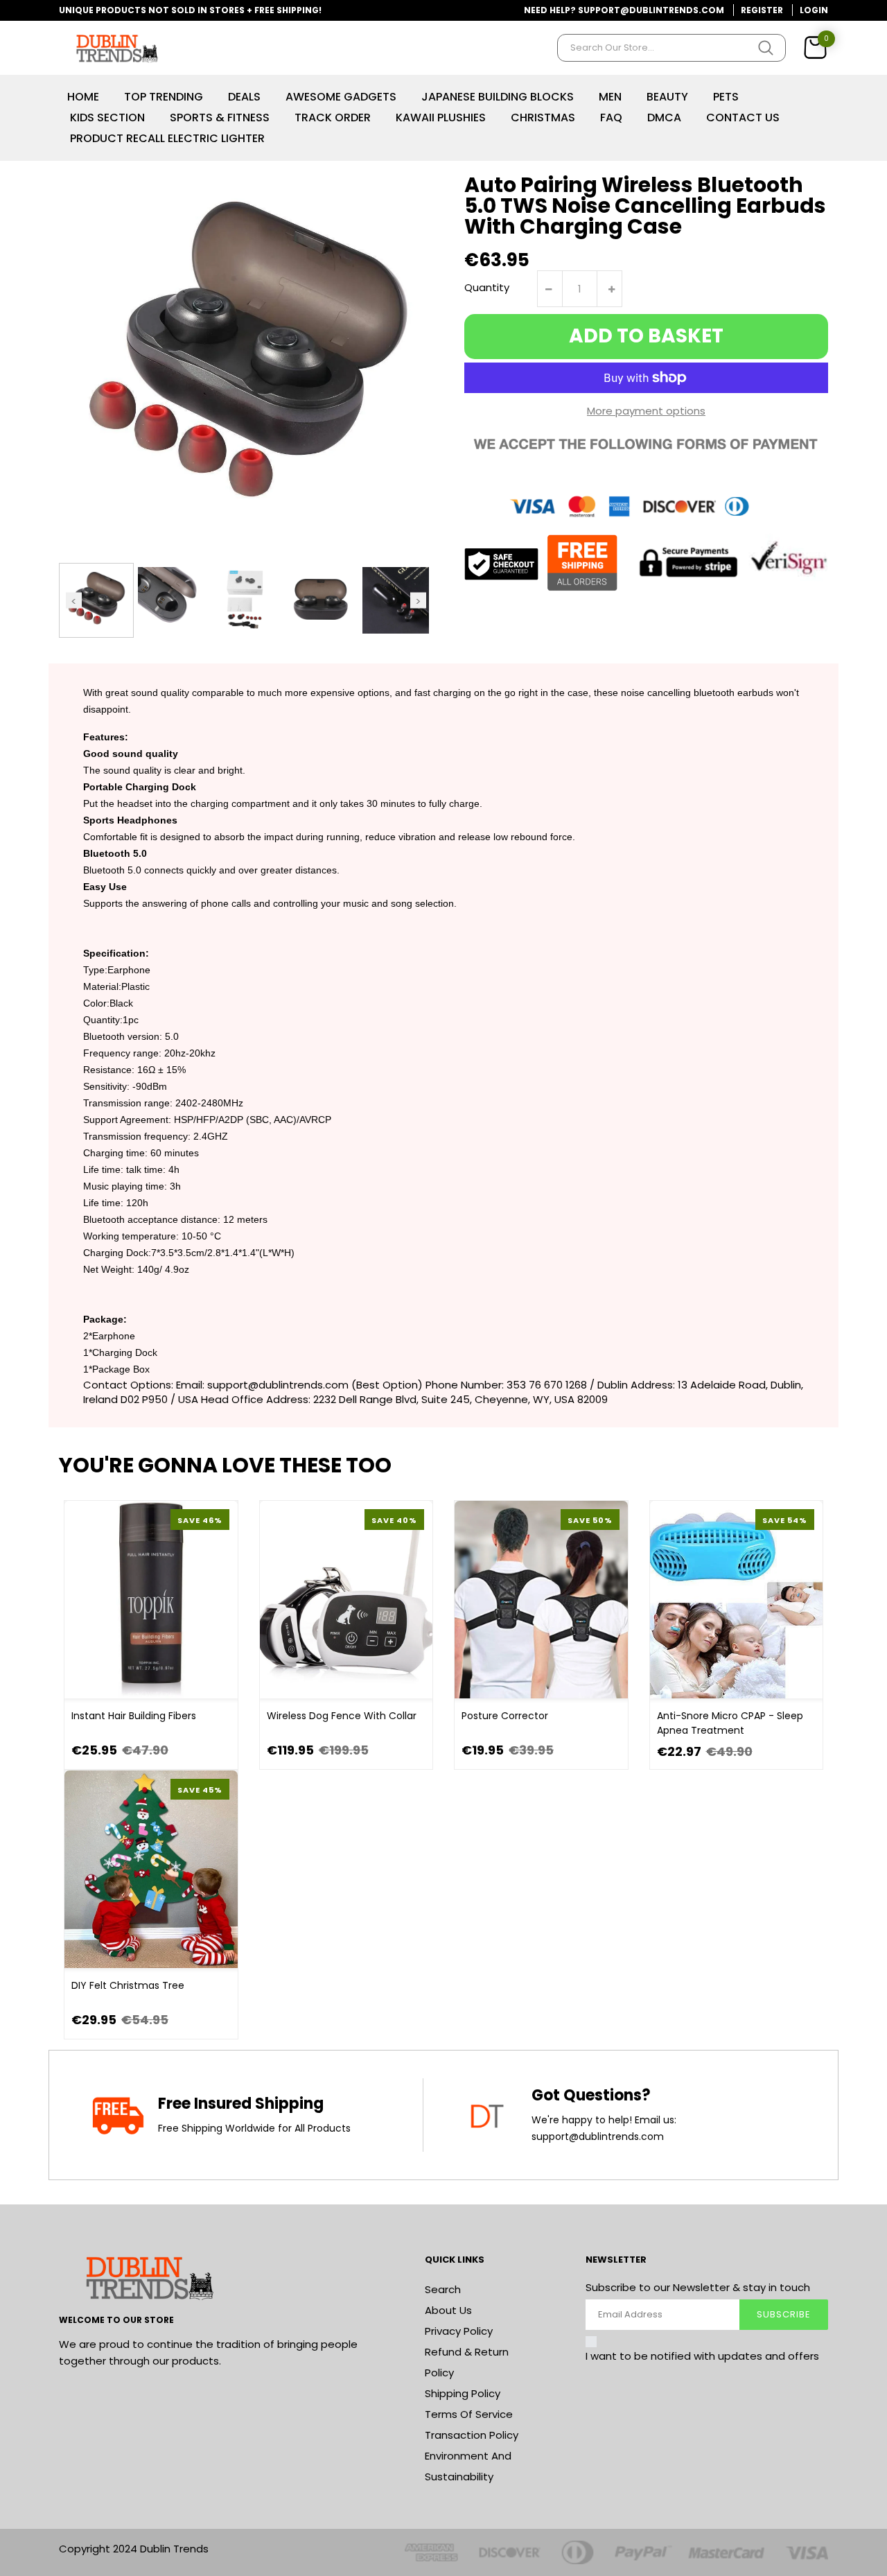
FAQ (611, 118)
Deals (244, 97)
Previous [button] (74, 600)
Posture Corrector (505, 1716)
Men (610, 97)
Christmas (543, 118)
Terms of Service (469, 2414)
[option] (96, 600)
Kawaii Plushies (441, 118)
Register (762, 10)
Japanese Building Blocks (498, 97)
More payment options (646, 411)
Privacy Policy (459, 2331)
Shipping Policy (463, 2393)
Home (83, 97)
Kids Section (107, 118)
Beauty (667, 97)
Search (443, 2289)
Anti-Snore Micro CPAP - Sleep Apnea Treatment (730, 1723)
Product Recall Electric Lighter (167, 138)
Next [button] (418, 600)
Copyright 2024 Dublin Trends (134, 2549)
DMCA (664, 118)
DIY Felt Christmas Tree (128, 1985)
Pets (726, 97)
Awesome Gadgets (341, 97)
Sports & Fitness (220, 118)
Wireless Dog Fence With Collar (342, 1716)
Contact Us (743, 118)
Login (814, 10)
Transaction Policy (472, 2435)
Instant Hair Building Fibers (134, 1716)
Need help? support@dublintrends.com (624, 10)
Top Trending (164, 97)
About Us (448, 2310)
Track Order (333, 118)
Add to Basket (646, 336)
